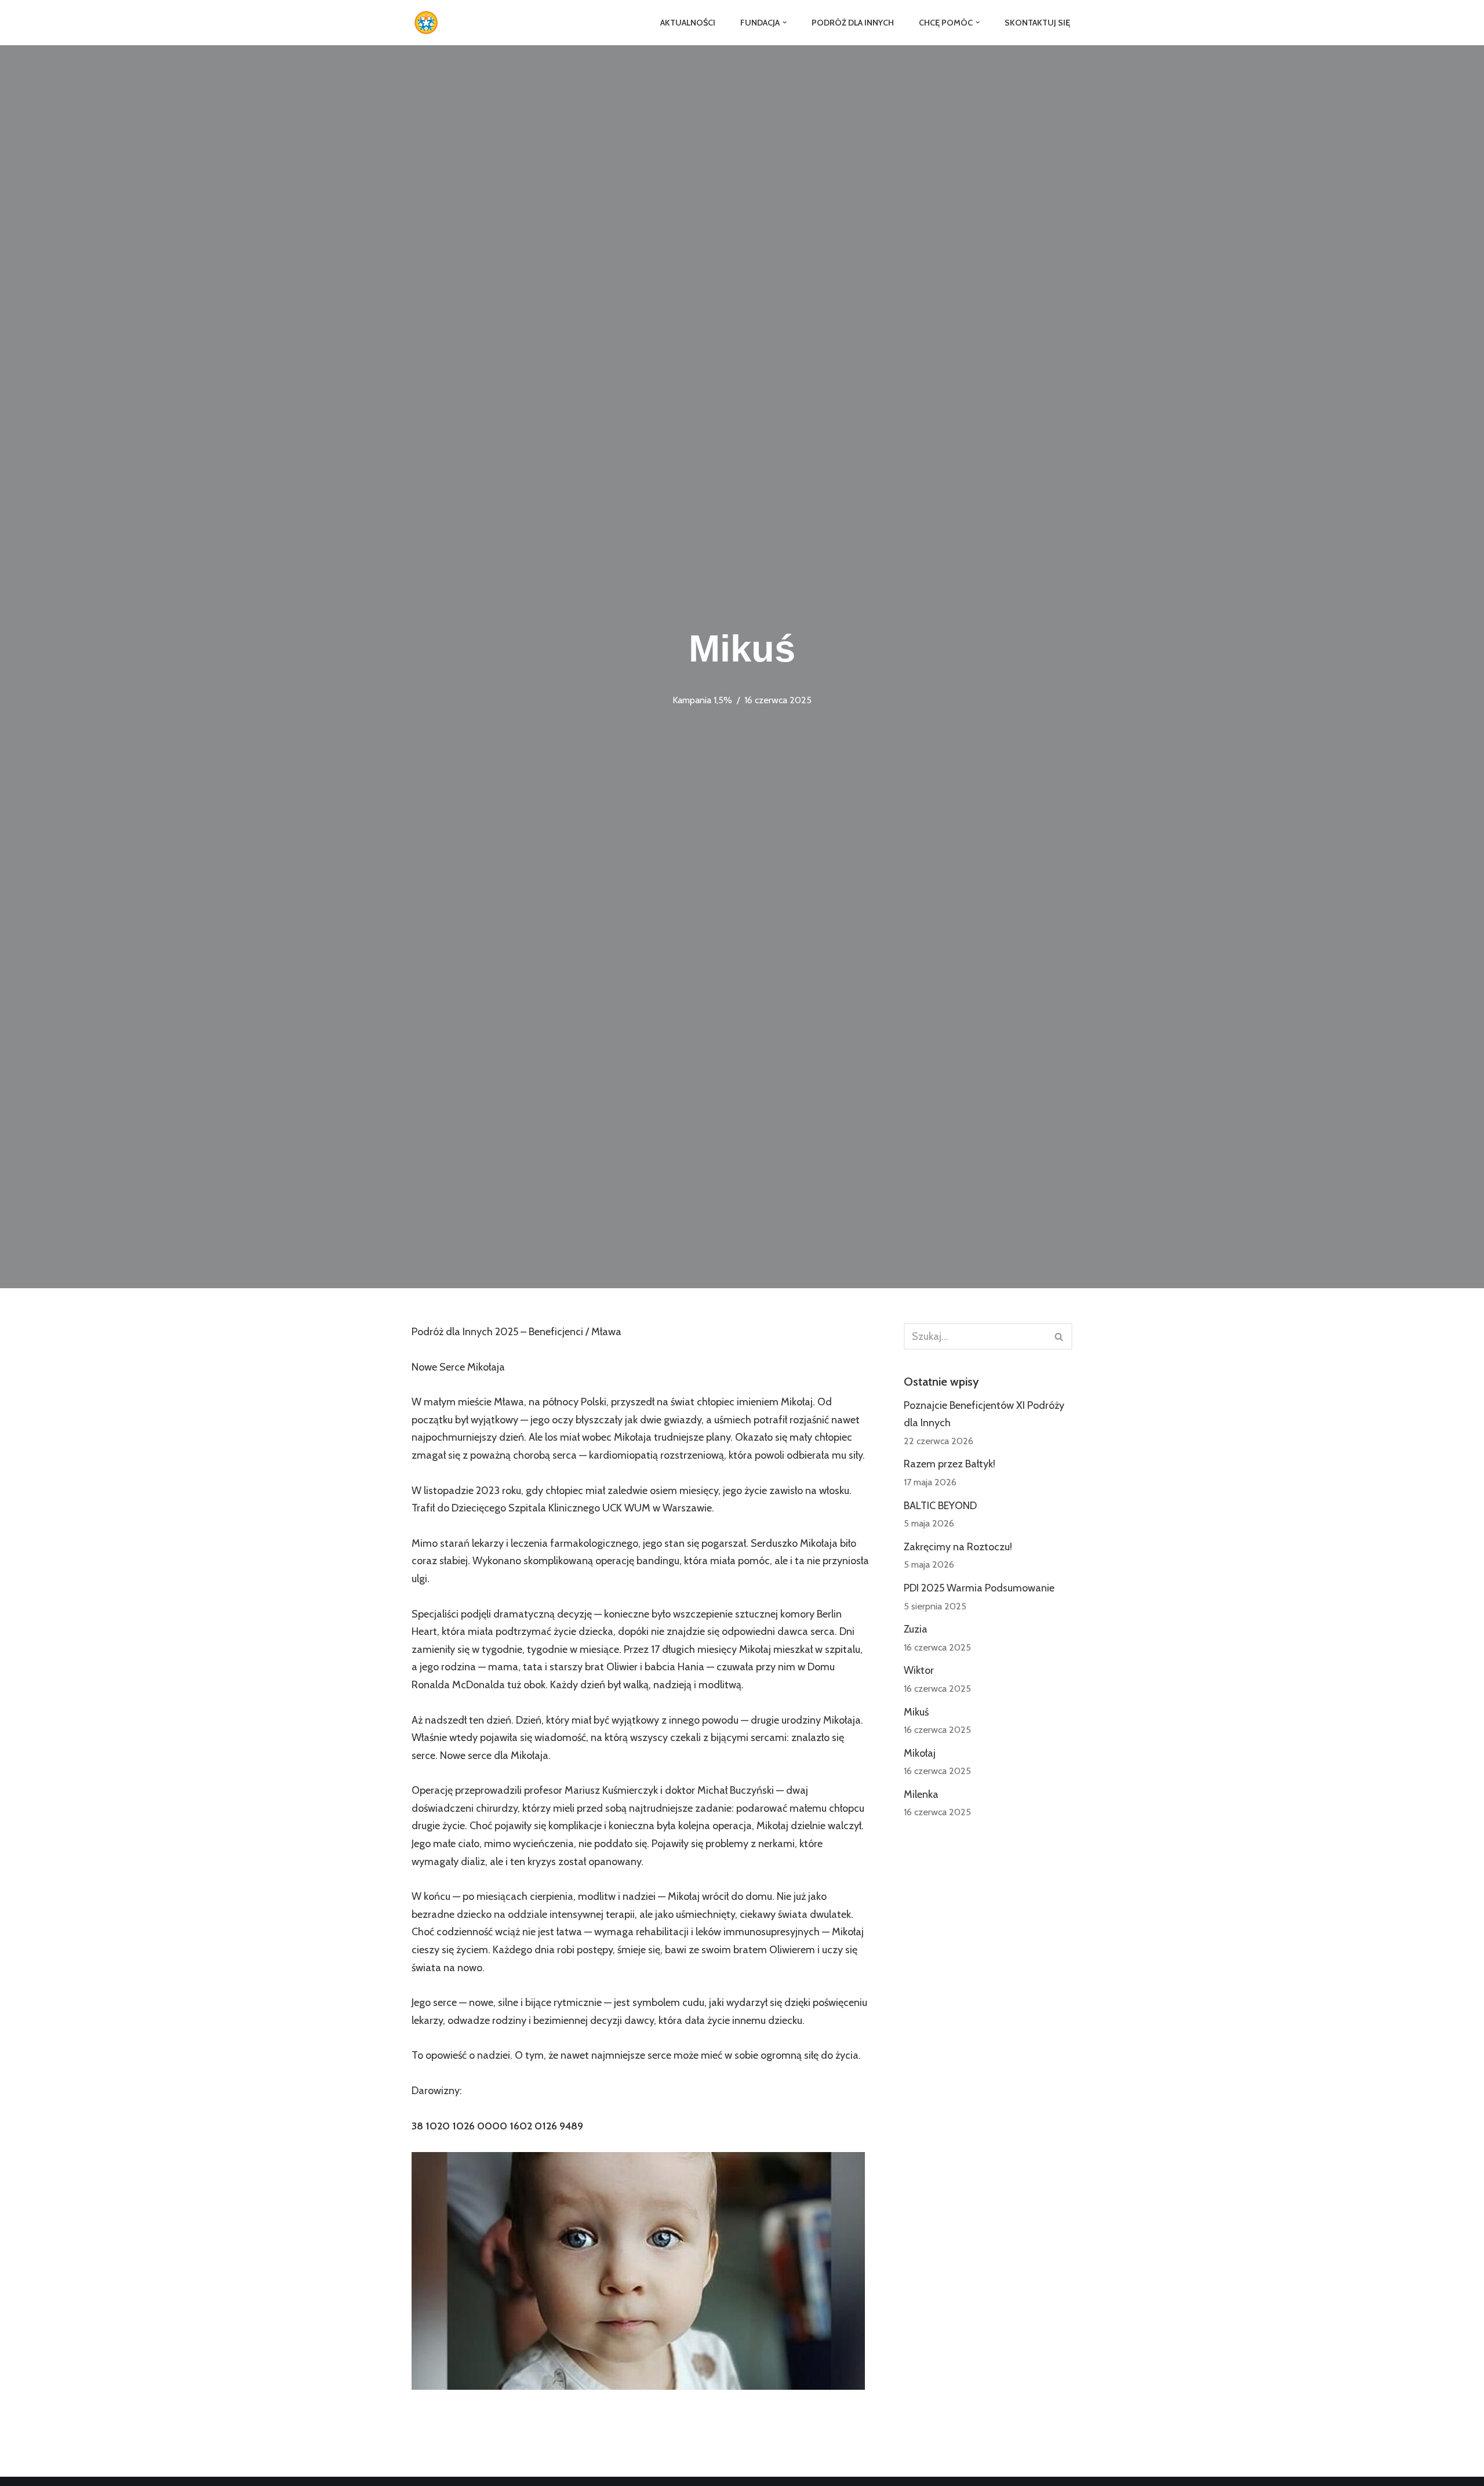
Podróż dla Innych (853, 23)
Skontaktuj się (1037, 23)
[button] (785, 22)
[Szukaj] (1059, 1336)
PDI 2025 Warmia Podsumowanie (979, 1588)
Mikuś (916, 1712)
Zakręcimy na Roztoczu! (958, 1547)
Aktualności (688, 23)
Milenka (921, 1794)
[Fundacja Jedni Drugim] (429, 23)
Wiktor (919, 1670)
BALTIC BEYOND (940, 1506)
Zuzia (916, 1629)
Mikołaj (920, 1753)
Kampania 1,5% (702, 700)
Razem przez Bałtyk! (950, 1464)
